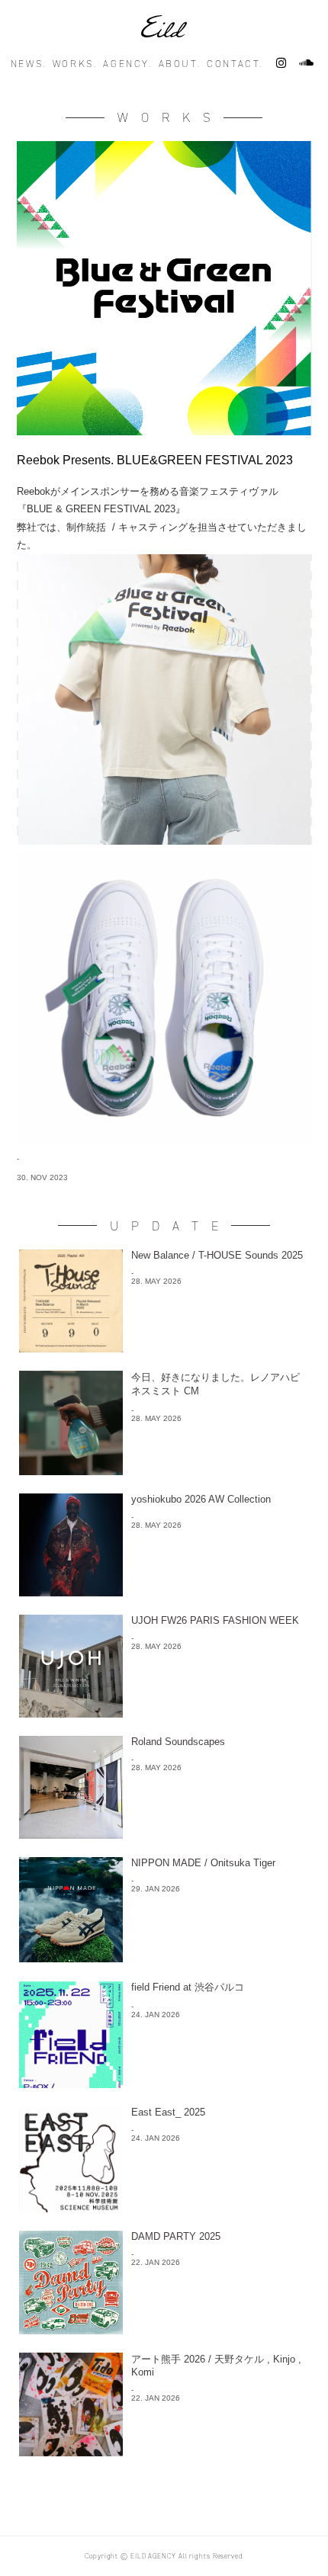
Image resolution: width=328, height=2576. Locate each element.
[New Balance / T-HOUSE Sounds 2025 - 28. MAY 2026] (164, 1348)
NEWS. (29, 64)
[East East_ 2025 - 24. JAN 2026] (164, 2208)
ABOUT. (180, 64)
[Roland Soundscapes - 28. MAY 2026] (164, 1835)
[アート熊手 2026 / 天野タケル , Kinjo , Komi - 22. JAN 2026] (164, 2452)
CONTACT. (235, 64)
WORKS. (75, 64)
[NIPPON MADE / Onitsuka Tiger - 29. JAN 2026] (164, 1958)
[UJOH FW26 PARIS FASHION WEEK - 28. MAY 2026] (164, 1713)
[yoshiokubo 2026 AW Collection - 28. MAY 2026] (164, 1592)
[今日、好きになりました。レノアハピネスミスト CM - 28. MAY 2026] (164, 1471)
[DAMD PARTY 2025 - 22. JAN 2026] (164, 2330)
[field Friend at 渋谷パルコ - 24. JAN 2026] (164, 2084)
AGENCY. (127, 64)
